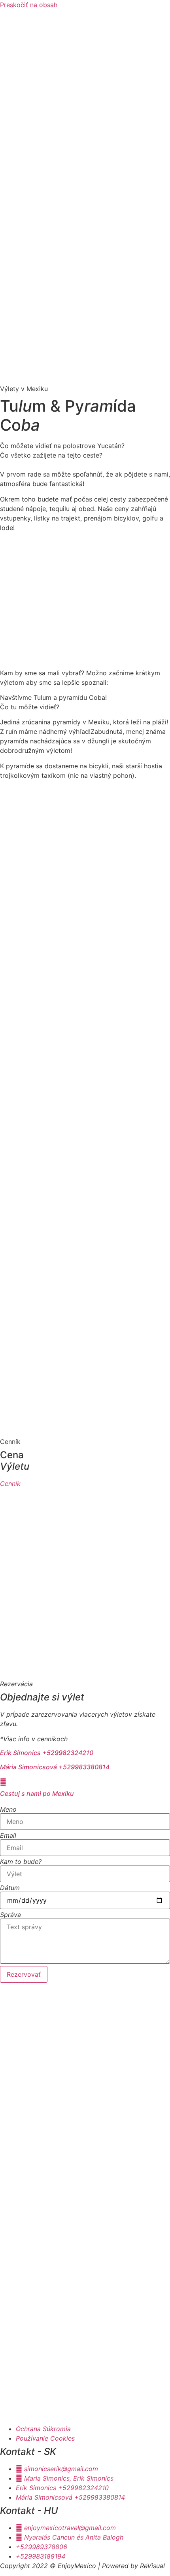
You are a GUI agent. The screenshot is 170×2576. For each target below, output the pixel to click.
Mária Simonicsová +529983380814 (55, 1767)
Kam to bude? (21, 1862)
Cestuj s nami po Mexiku (37, 1793)
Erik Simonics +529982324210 (47, 1753)
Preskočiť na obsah (29, 5)
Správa (10, 1915)
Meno (8, 1809)
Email (8, 1835)
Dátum (10, 1888)
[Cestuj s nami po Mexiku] (3, 1782)
